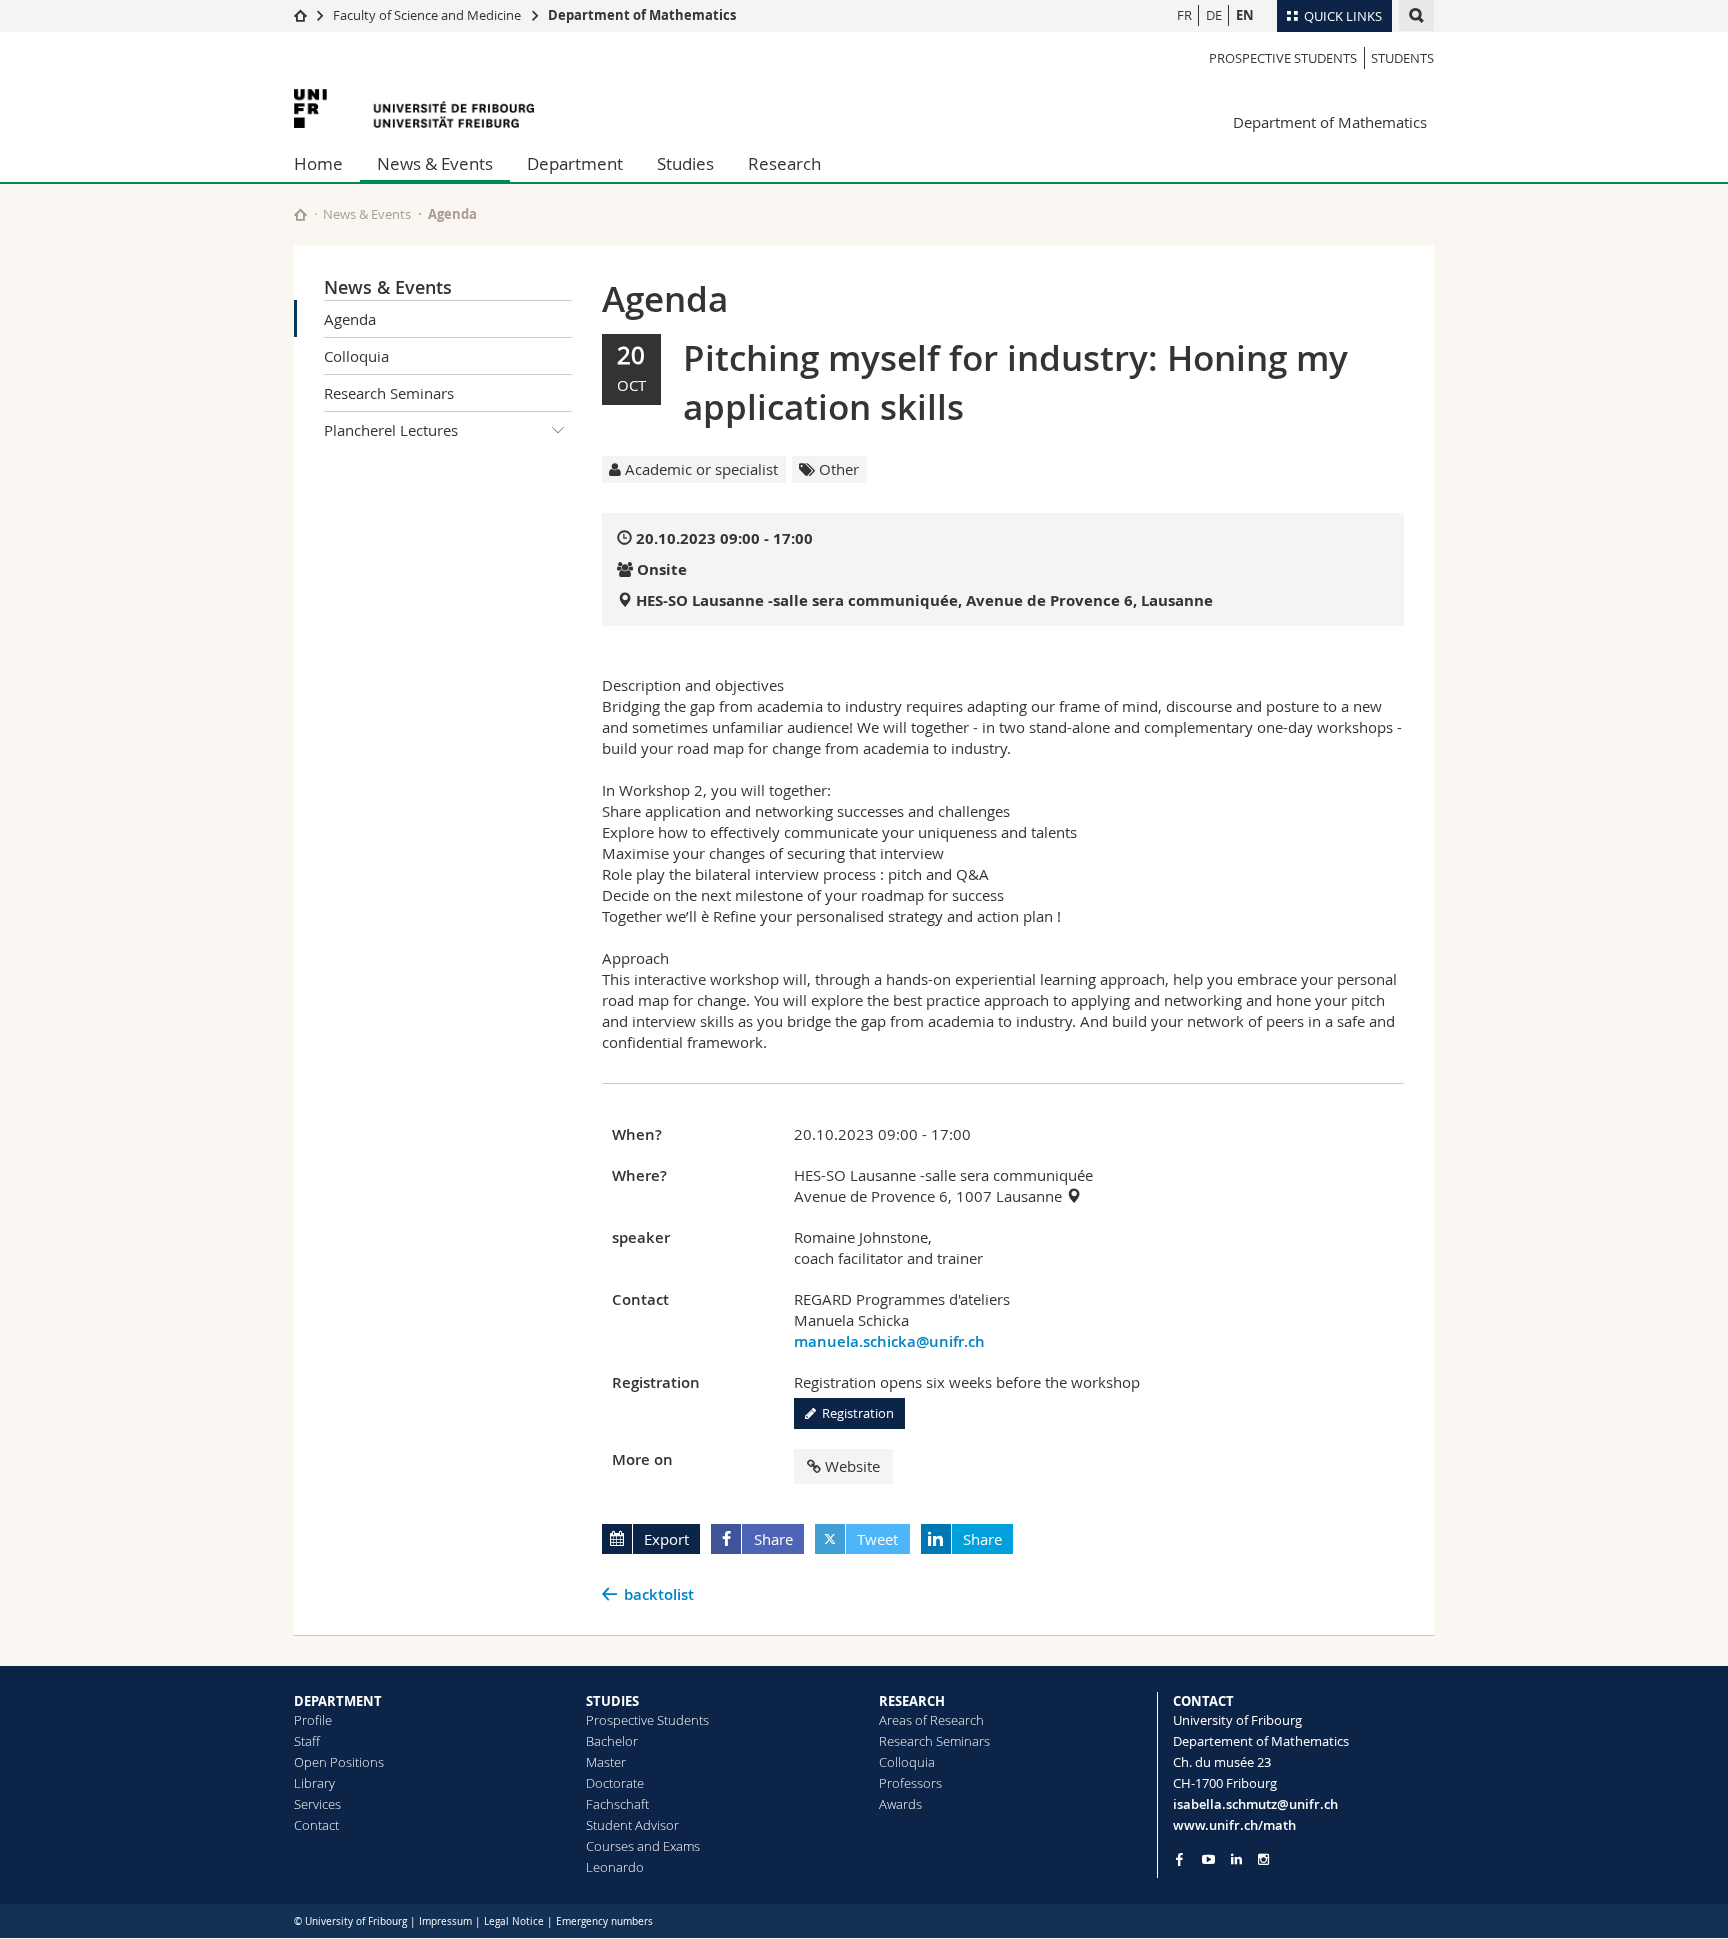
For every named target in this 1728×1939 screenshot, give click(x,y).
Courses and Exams (643, 1846)
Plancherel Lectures (391, 430)
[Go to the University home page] (414, 108)
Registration (855, 1413)
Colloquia (356, 356)
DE (1214, 15)
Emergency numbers (604, 1921)
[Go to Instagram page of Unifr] (1263, 1859)
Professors (910, 1783)
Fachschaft (617, 1804)
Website (852, 1466)
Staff (307, 1741)
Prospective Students (1283, 58)
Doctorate (615, 1783)
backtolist (659, 1594)
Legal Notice (514, 1921)
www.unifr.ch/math (1234, 1825)
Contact (316, 1825)
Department (575, 163)
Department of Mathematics (642, 15)
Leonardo (615, 1867)
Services (317, 1804)
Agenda (350, 319)
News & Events (435, 163)
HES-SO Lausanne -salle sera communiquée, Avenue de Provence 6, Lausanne (924, 600)
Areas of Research (931, 1720)
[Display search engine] (1416, 15)
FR (1184, 15)
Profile (313, 1720)
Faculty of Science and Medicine (427, 15)
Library (314, 1783)
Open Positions (339, 1762)
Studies (685, 163)
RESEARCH (912, 1701)
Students (1402, 58)
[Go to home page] (300, 15)
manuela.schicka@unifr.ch (889, 1341)
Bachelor (612, 1741)
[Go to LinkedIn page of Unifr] (1236, 1859)
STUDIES (612, 1701)
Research (784, 163)
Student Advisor (632, 1825)
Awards (900, 1804)
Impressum (445, 1921)
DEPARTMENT (338, 1701)
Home (318, 163)
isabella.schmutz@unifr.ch (1255, 1804)
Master (606, 1762)
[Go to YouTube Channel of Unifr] (1208, 1859)
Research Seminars (389, 393)
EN (1245, 15)
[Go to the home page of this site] (300, 214)
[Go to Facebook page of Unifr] (1179, 1859)
